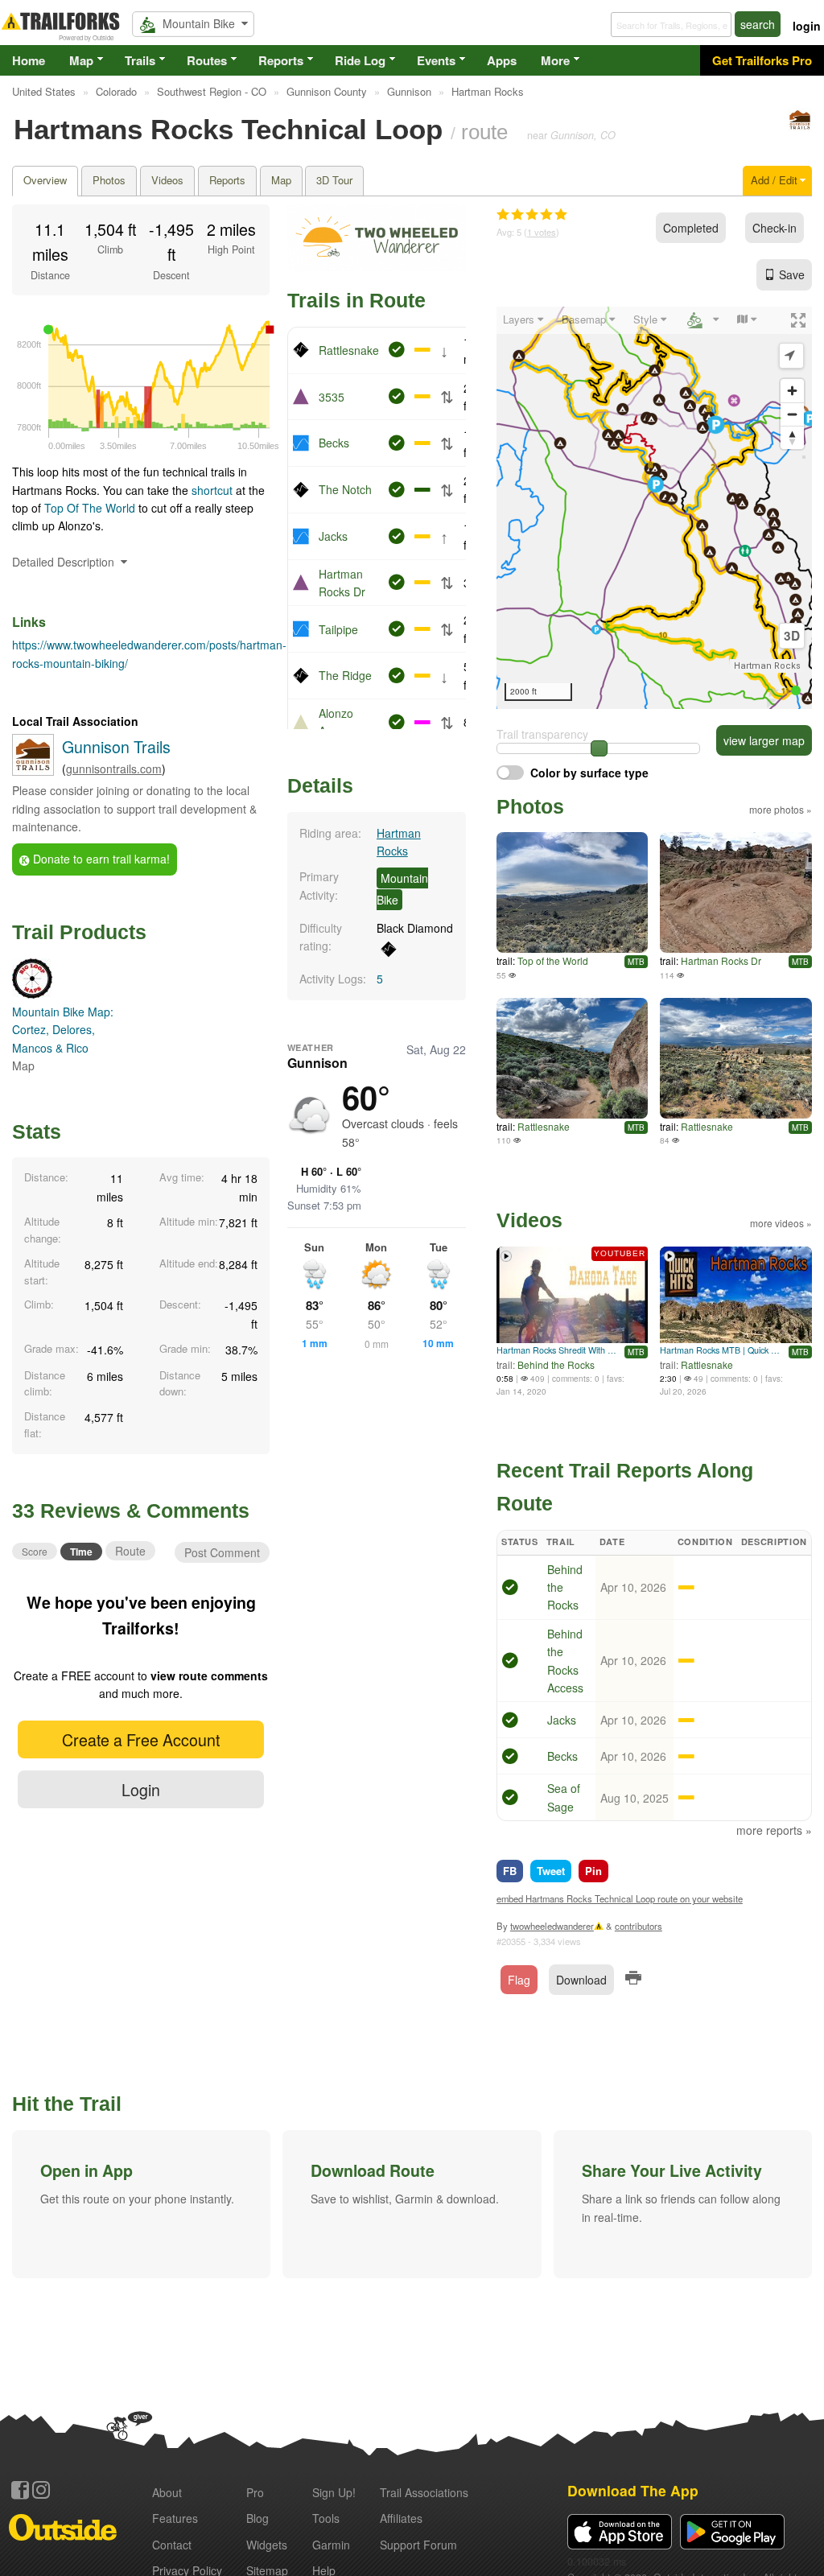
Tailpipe (338, 629)
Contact (172, 2545)
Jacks (333, 536)
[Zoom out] (792, 414)
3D (792, 636)
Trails (140, 60)
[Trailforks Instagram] (41, 2490)
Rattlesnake (349, 350)
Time (81, 1552)
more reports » (774, 1830)
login (807, 26)
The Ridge (345, 675)
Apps (502, 60)
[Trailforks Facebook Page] (20, 2490)
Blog (257, 2518)
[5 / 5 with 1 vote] (532, 215)
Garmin (331, 2545)
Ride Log (360, 60)
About (167, 2492)
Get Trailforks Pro (762, 60)
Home (29, 60)
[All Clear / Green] (510, 1589)
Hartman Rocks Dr (721, 960)
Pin (593, 1871)
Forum (418, 2545)
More (555, 60)
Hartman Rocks (767, 666)
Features (175, 2518)
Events (436, 60)
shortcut (212, 490)
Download (581, 1980)
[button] (141, 2204)
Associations (424, 2492)
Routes (207, 60)
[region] (654, 508)
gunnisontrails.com (114, 769)
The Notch (345, 489)
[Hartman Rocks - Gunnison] (736, 892)
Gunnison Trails (116, 746)
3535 (332, 397)
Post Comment (222, 1552)
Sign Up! (334, 2492)
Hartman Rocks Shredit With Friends (559, 1350)
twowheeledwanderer (552, 1926)
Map (81, 60)
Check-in (775, 228)
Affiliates (401, 2518)
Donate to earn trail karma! (100, 859)
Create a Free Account (141, 1739)
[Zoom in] (792, 391)
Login (141, 1789)
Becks (334, 443)
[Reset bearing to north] (792, 437)
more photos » (781, 809)
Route (130, 1551)
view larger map (764, 740)
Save (792, 274)
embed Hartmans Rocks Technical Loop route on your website (620, 1898)
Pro (255, 2492)
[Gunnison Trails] (800, 127)
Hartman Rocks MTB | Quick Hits (722, 1350)
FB (510, 1871)
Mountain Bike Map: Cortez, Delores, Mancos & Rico (63, 1030)
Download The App (633, 2490)
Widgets (267, 2545)
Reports (281, 60)
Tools (326, 2518)
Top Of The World (91, 508)
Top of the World (553, 960)
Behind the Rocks (556, 1364)
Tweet (551, 1871)
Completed (691, 228)
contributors (639, 1926)
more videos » (781, 1223)
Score (35, 1551)
